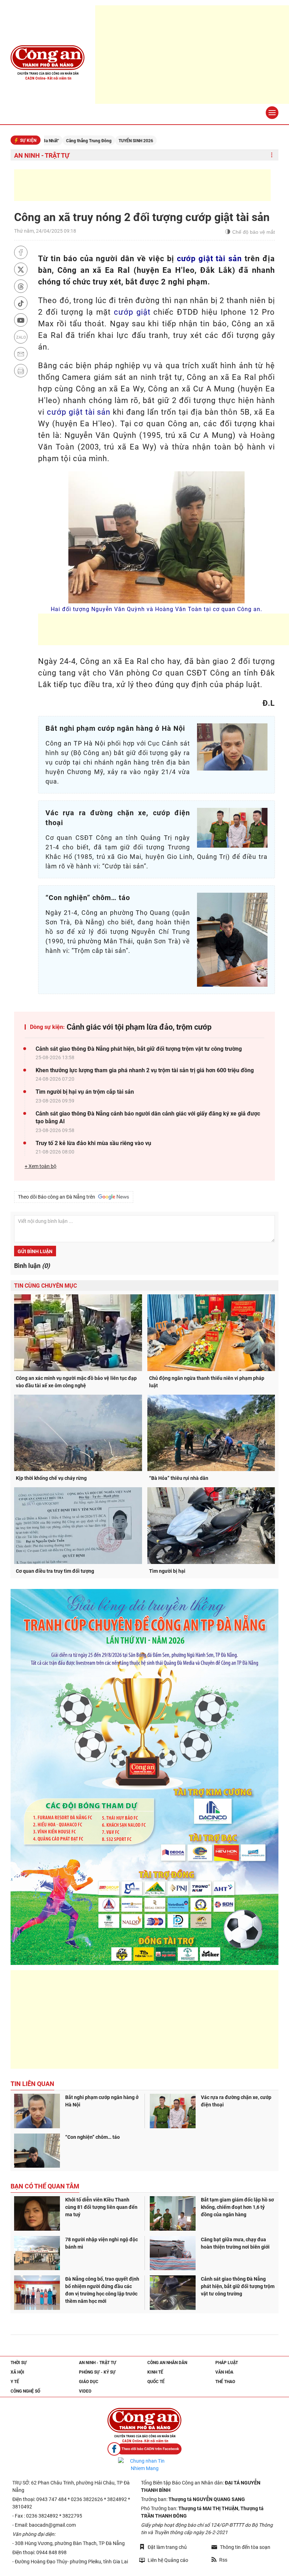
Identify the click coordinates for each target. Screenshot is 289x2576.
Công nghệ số (25, 2391)
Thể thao (225, 2382)
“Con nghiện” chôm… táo (93, 2137)
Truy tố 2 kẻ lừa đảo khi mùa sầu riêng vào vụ (93, 1143)
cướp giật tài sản (210, 259)
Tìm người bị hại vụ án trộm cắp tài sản (85, 1092)
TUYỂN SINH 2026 (78, 141)
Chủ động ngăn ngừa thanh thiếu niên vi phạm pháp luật (207, 1382)
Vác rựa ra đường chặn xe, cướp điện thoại (236, 2101)
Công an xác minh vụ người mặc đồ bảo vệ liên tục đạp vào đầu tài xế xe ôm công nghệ (76, 1382)
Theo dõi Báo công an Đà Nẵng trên (58, 1197)
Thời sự (19, 2363)
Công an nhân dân (167, 2363)
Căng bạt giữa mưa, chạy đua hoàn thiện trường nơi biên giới (235, 2243)
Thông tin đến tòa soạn (245, 2547)
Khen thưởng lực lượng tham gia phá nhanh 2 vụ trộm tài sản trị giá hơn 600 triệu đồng (145, 1070)
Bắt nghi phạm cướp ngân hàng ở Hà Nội (102, 2101)
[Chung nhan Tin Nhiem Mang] (144, 2465)
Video (85, 2391)
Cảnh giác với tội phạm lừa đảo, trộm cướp (139, 1027)
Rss (223, 2560)
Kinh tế (155, 2372)
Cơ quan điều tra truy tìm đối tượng (55, 1571)
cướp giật (132, 312)
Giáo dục (89, 2382)
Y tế (15, 2382)
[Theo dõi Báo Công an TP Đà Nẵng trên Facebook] (144, 2449)
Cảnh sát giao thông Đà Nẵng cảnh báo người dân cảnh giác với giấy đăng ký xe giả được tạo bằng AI (148, 1117)
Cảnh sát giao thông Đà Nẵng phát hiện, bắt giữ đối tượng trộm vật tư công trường (139, 1049)
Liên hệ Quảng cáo (168, 2560)
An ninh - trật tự (42, 155)
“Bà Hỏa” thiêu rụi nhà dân (179, 1478)
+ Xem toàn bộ (41, 1166)
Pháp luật (227, 2363)
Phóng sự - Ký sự (97, 2372)
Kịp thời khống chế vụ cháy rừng (51, 1478)
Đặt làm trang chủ (167, 2547)
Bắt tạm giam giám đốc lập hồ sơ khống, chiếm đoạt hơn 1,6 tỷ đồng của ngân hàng (237, 2207)
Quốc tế (156, 2382)
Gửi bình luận (35, 1251)
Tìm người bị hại (167, 1571)
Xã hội (17, 2372)
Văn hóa (224, 2372)
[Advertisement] (142, 185)
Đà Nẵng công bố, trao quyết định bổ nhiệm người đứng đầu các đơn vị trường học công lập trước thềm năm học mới (102, 2290)
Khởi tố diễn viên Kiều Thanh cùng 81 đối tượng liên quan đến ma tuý (101, 2207)
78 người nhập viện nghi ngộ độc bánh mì (102, 2243)
